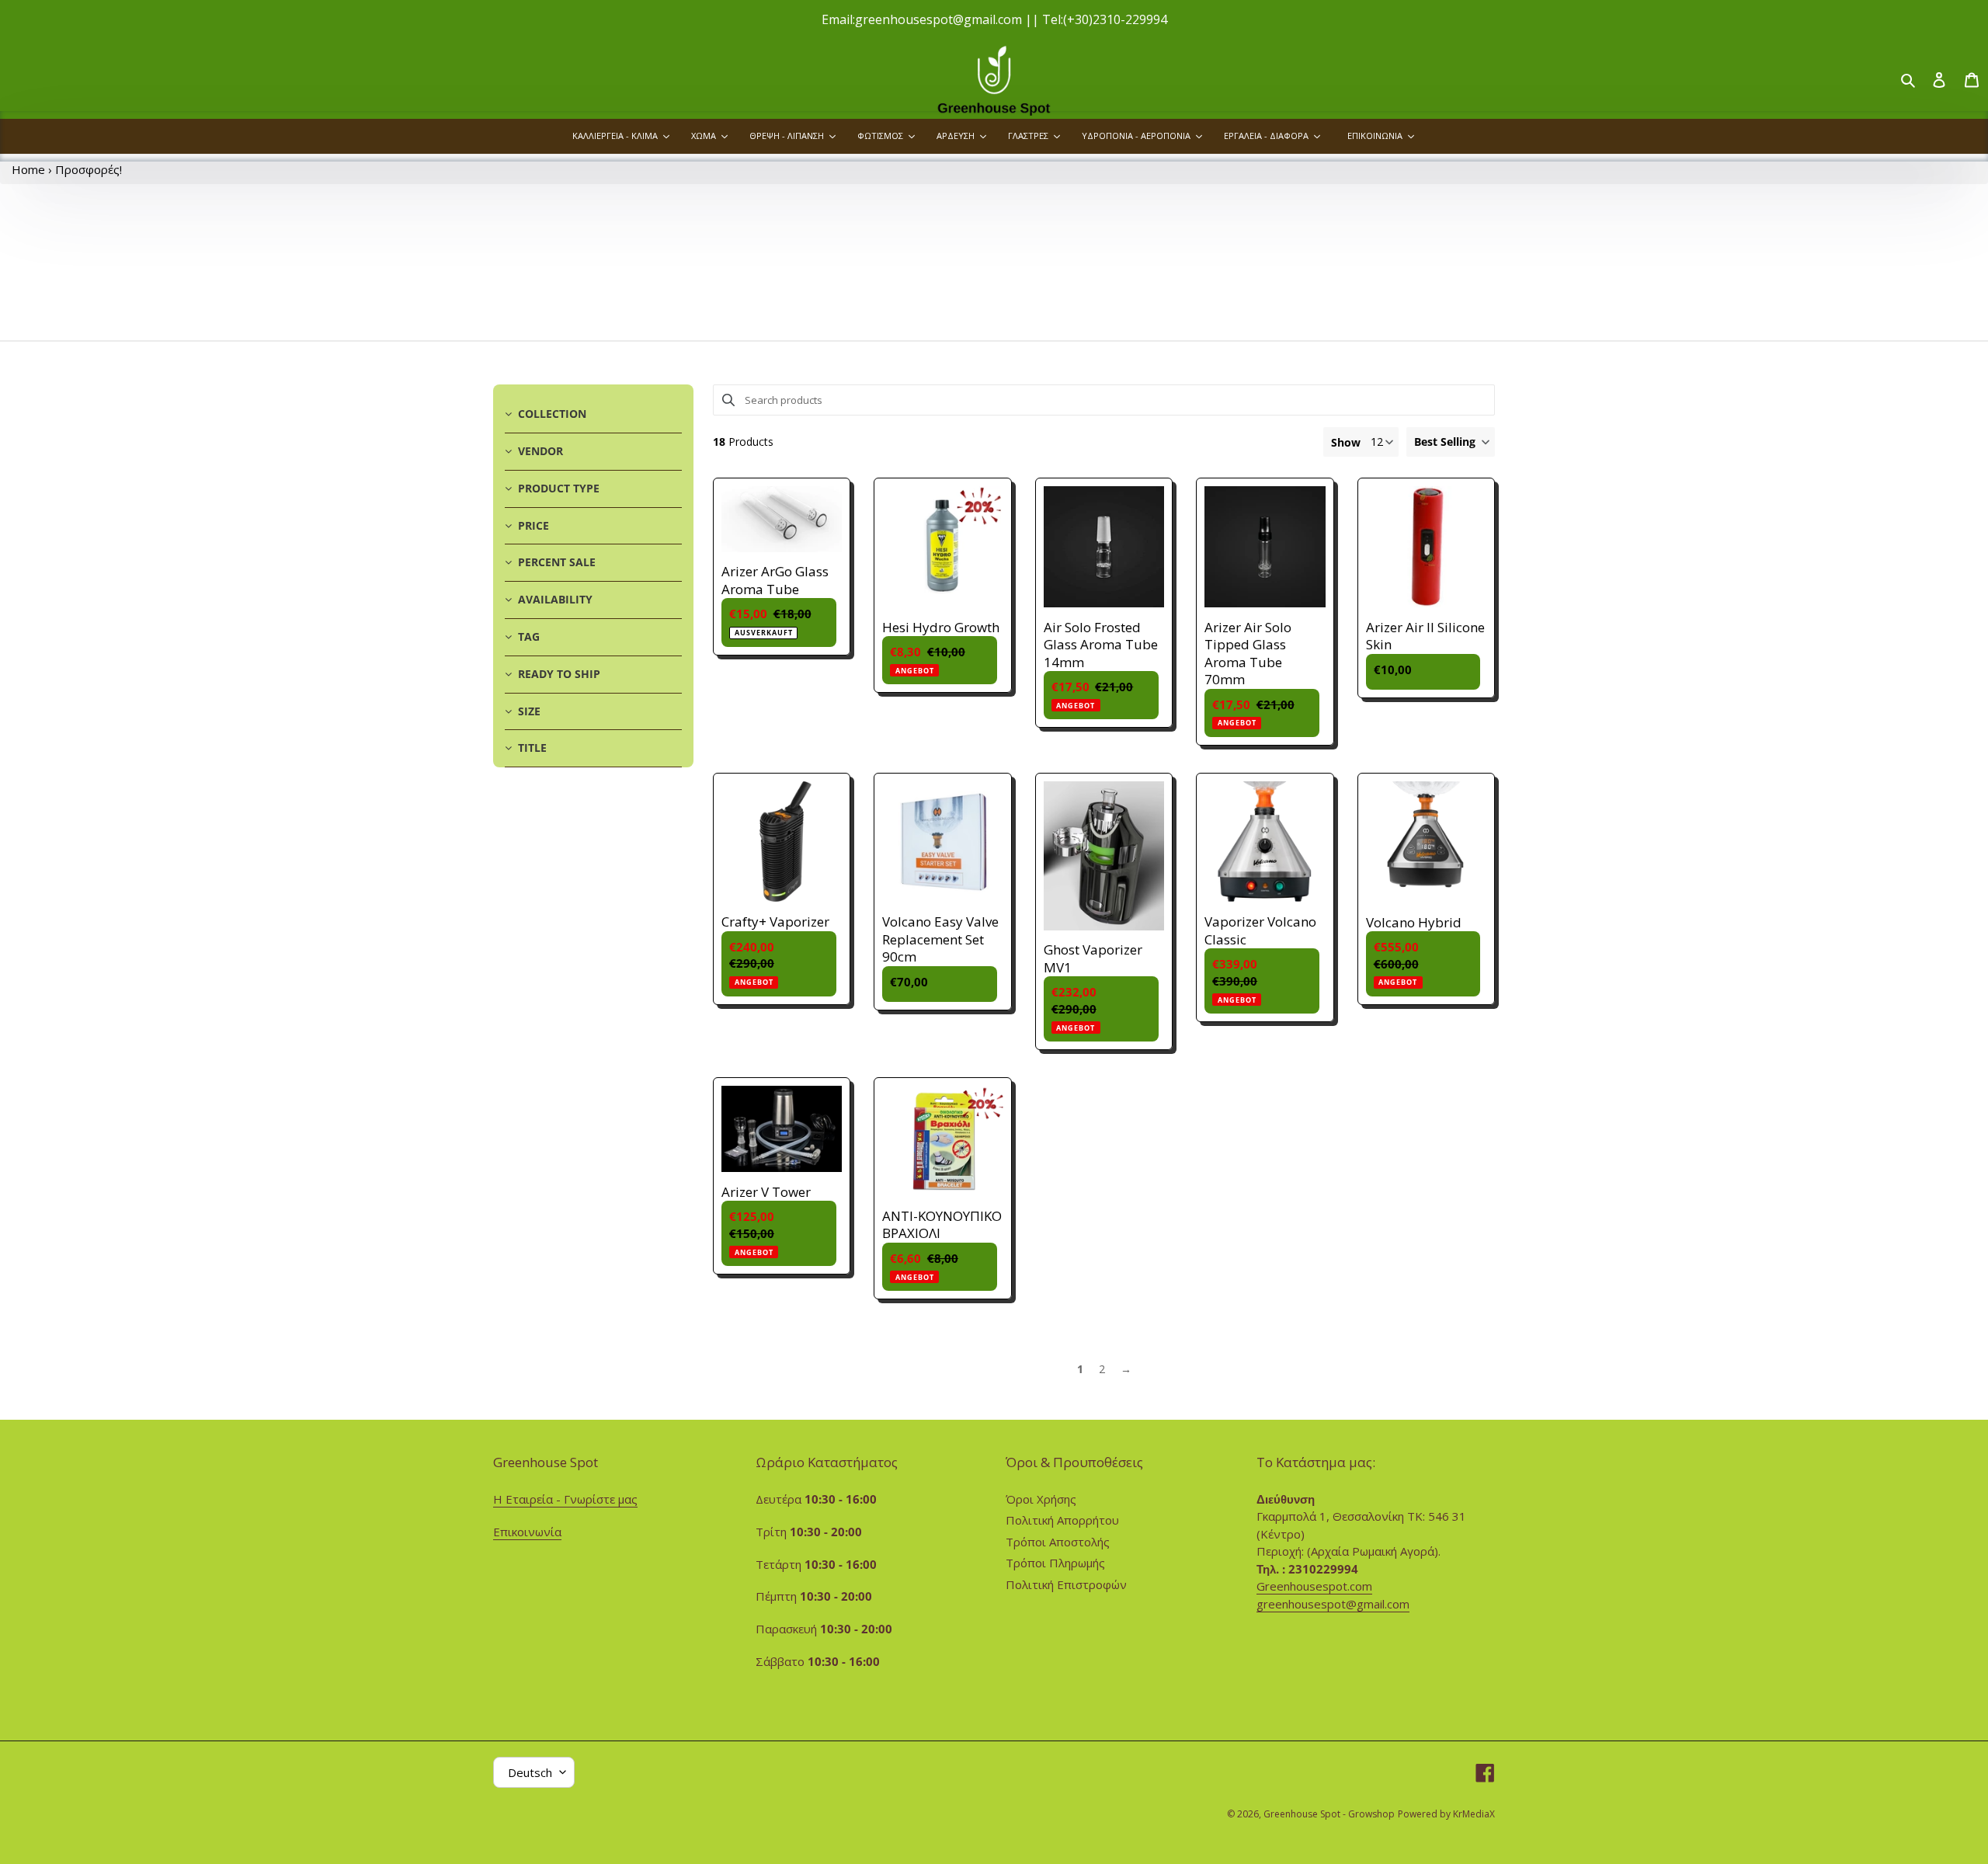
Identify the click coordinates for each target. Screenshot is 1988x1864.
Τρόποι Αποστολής (1058, 1542)
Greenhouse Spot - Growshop (1329, 1814)
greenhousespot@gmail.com (1333, 1604)
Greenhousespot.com (1314, 1586)
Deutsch (530, 1772)
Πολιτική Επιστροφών (1066, 1584)
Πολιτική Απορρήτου (1062, 1520)
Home (28, 169)
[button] (1451, 442)
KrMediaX (1474, 1814)
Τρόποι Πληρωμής (1055, 1563)
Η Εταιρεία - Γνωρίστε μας (565, 1499)
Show (1346, 442)
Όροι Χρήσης (1041, 1499)
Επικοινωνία (527, 1532)
